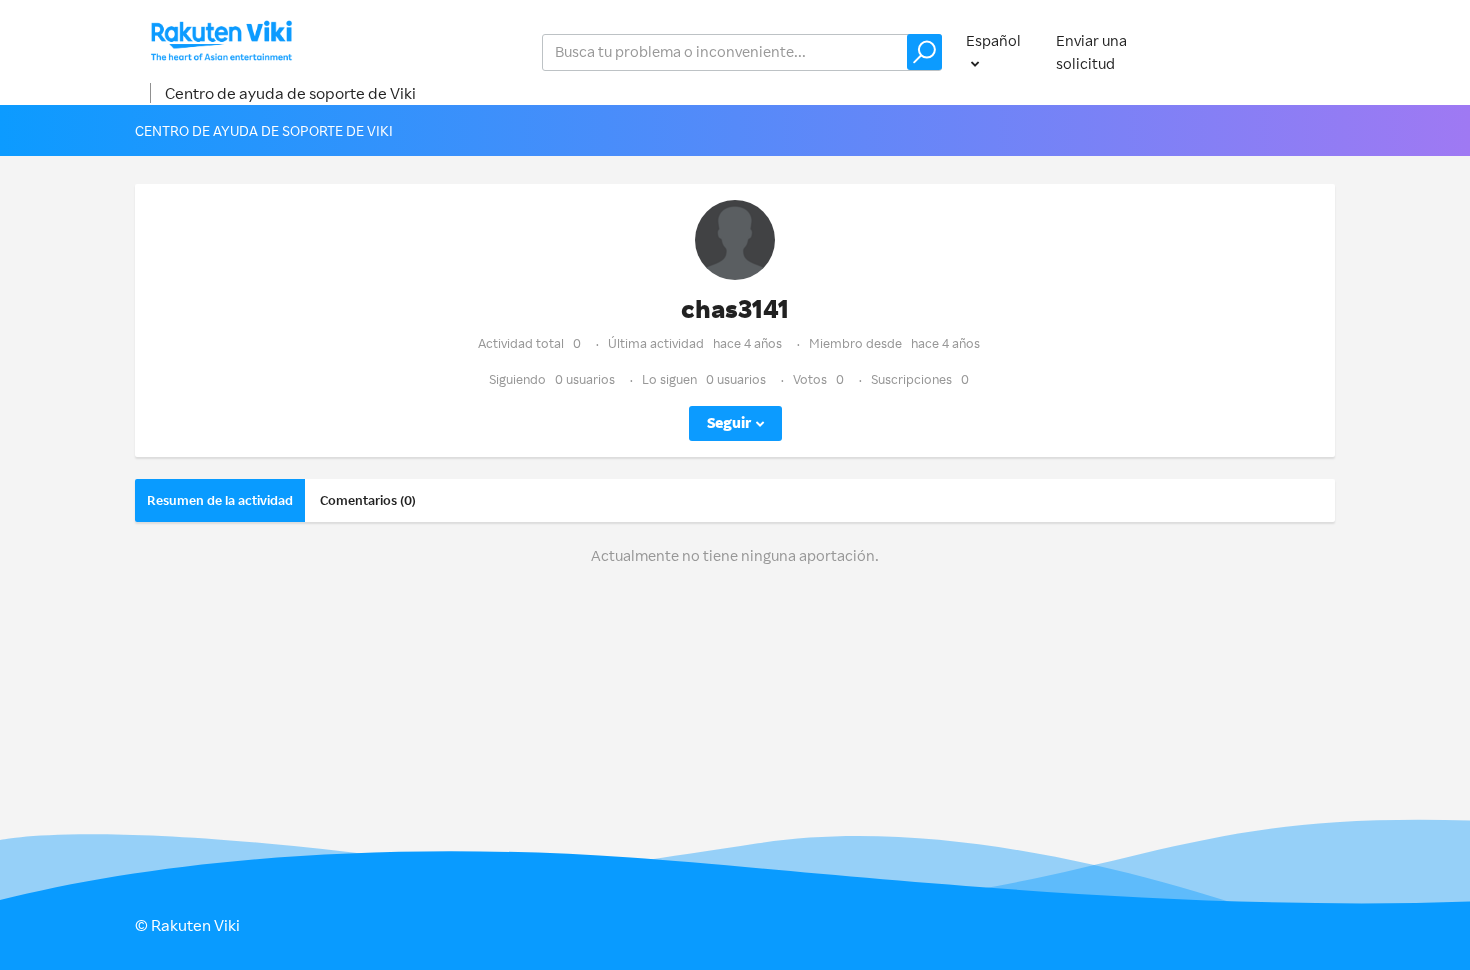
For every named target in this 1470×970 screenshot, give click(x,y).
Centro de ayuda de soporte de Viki (290, 93)
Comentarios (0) (368, 500)
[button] (924, 52)
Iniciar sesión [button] (1270, 51)
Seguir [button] (729, 422)
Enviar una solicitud (1091, 52)
